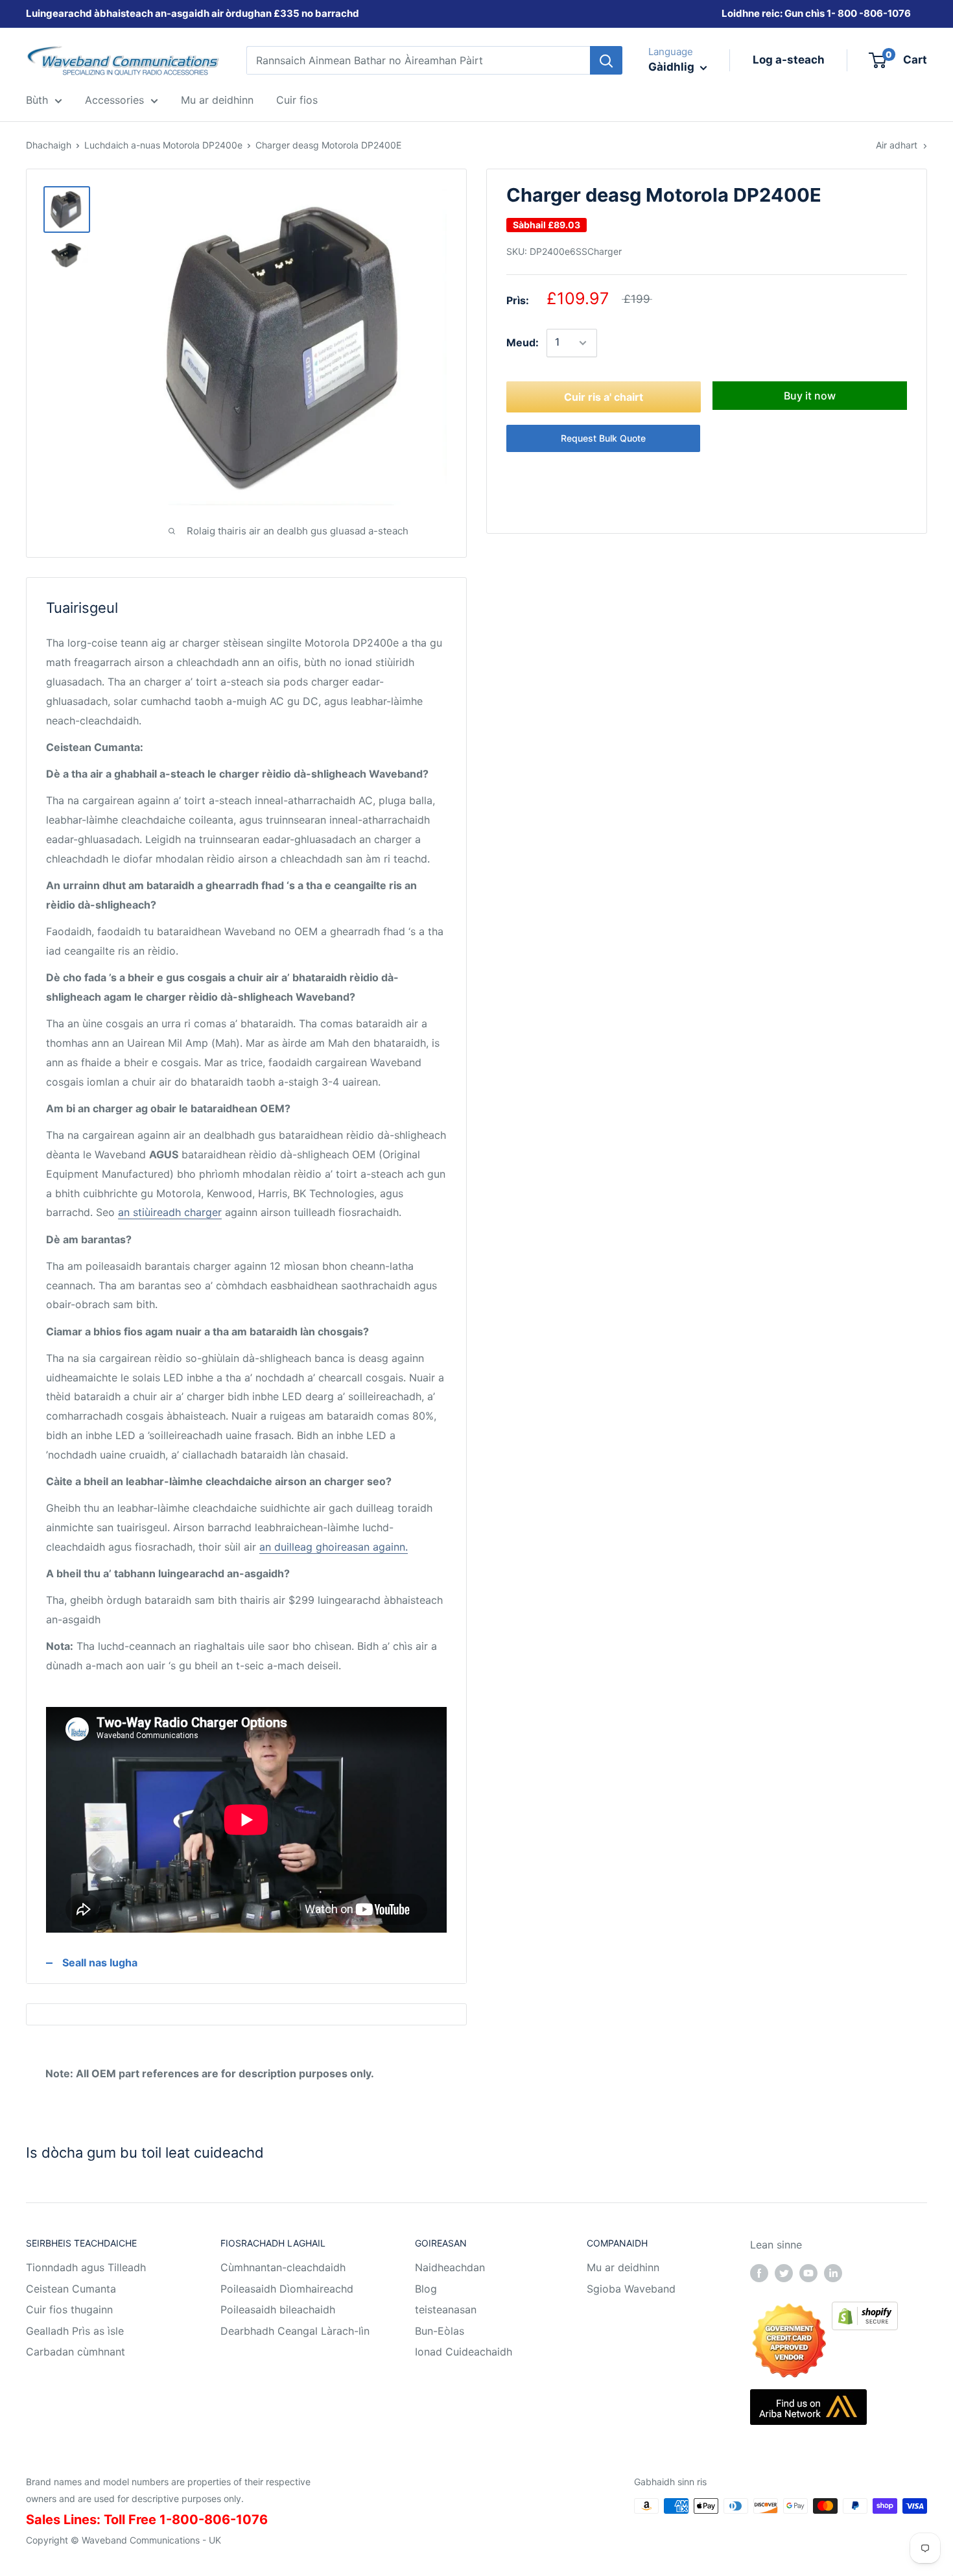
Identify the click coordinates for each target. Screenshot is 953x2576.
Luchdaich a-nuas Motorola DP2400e (163, 145)
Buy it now (810, 396)
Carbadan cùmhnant (76, 2352)
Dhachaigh (49, 145)
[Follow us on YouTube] (808, 2272)
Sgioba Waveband (631, 2289)
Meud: (523, 342)
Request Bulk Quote (603, 438)
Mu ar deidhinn (623, 2267)
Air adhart (897, 145)
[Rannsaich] (606, 60)
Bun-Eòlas (440, 2331)
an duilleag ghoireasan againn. (334, 1547)
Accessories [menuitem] (114, 100)
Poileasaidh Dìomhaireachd (287, 2289)
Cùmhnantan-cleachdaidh (283, 2267)
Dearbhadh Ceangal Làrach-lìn (295, 2331)
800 (847, 13)
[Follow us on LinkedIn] (833, 2272)
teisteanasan (446, 2309)
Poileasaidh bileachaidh (278, 2309)
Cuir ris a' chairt (604, 397)
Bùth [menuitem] (37, 100)
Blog (426, 2289)
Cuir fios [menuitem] (297, 100)
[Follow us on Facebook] (759, 2272)
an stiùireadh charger (170, 1212)
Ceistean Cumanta (71, 2289)
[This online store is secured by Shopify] (865, 2311)
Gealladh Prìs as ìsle (75, 2331)
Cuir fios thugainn (69, 2309)
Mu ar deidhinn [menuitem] (217, 100)
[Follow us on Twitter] (784, 2272)
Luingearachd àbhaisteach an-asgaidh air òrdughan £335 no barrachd (193, 13)
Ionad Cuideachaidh (464, 2352)
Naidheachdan (450, 2267)
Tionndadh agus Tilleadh (86, 2267)
